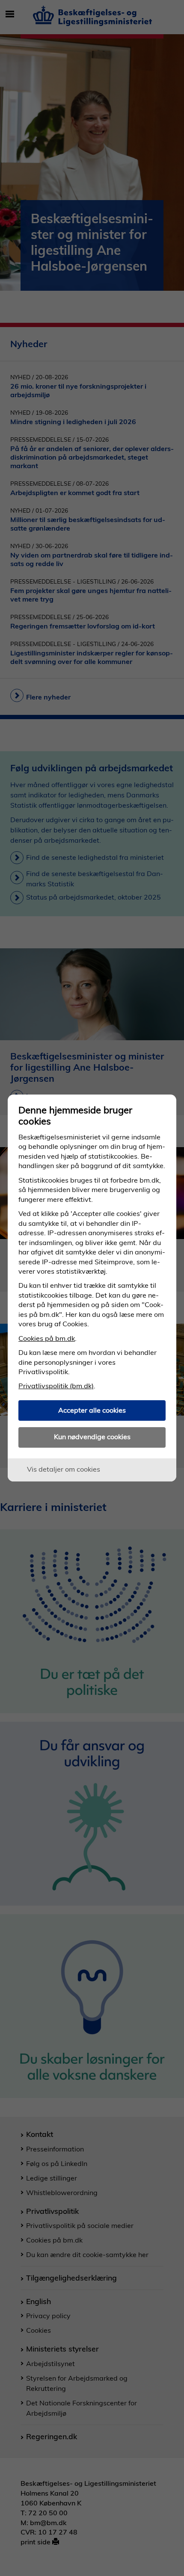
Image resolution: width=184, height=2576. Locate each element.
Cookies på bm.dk (47, 1338)
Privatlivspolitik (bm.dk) (56, 1386)
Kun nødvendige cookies (92, 1437)
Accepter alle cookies (92, 1410)
